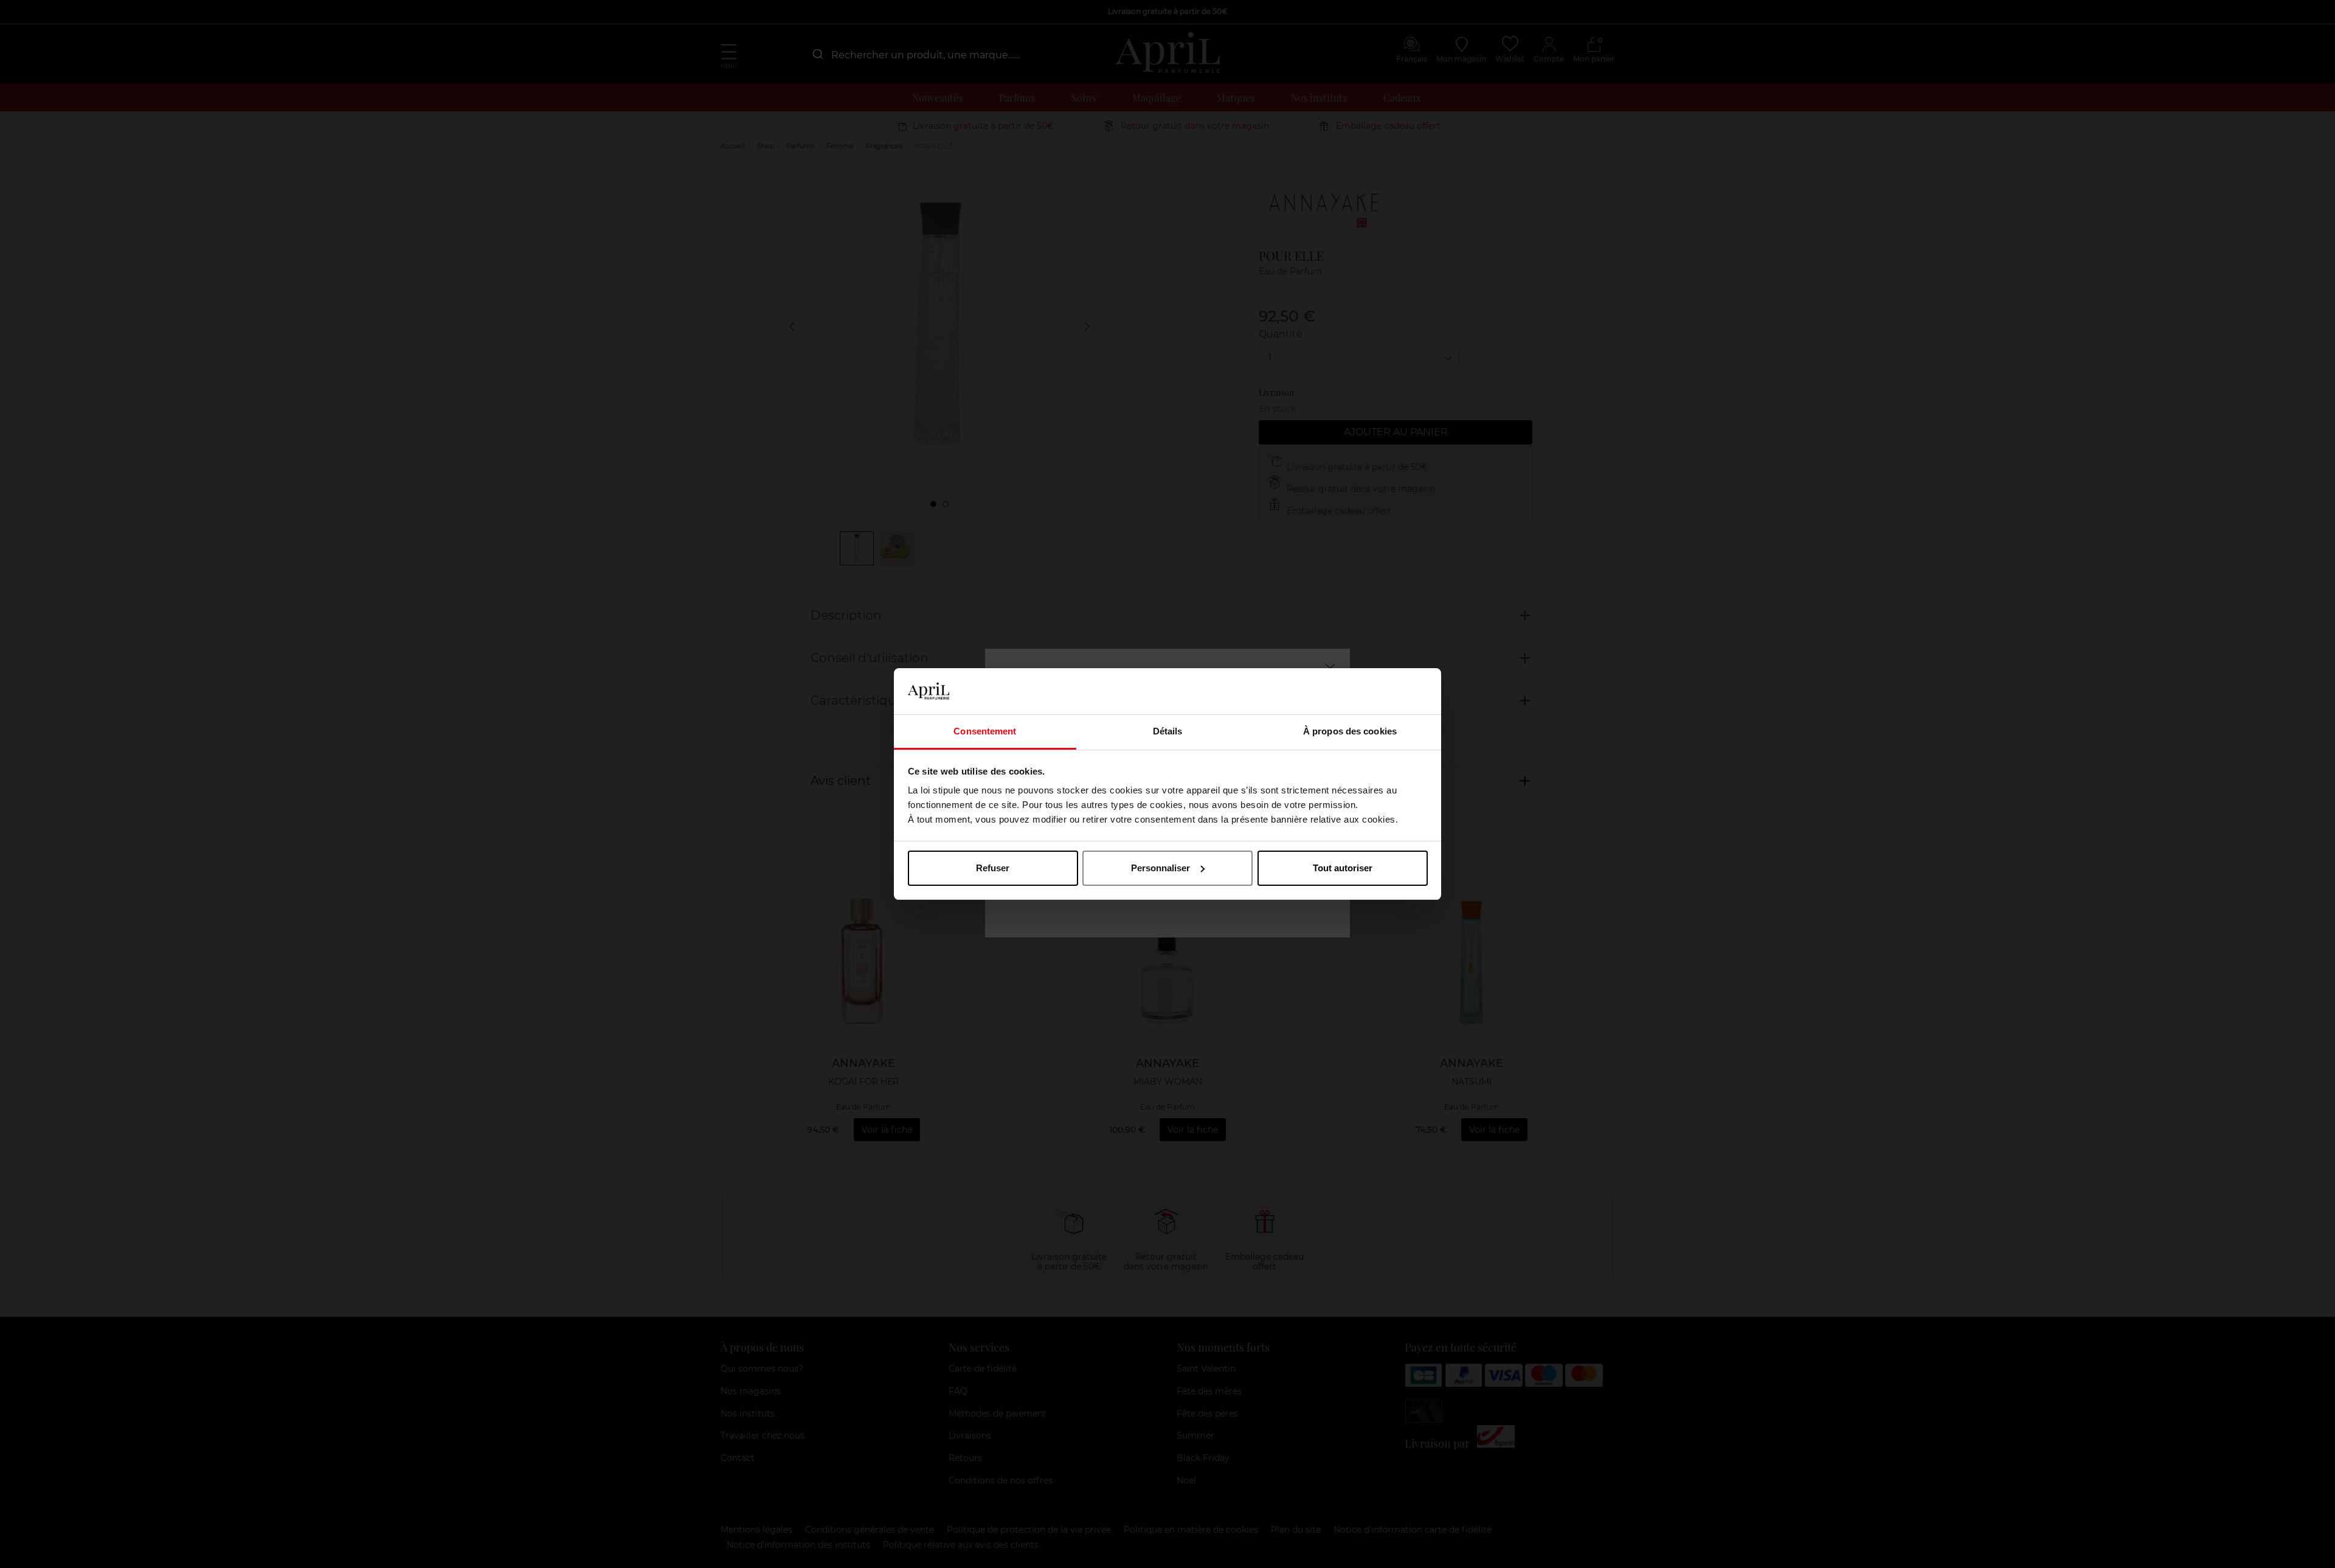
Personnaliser (1161, 868)
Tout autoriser (1343, 868)
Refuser (993, 868)
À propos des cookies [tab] (1350, 731)
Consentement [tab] (985, 731)
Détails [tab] (1168, 731)
